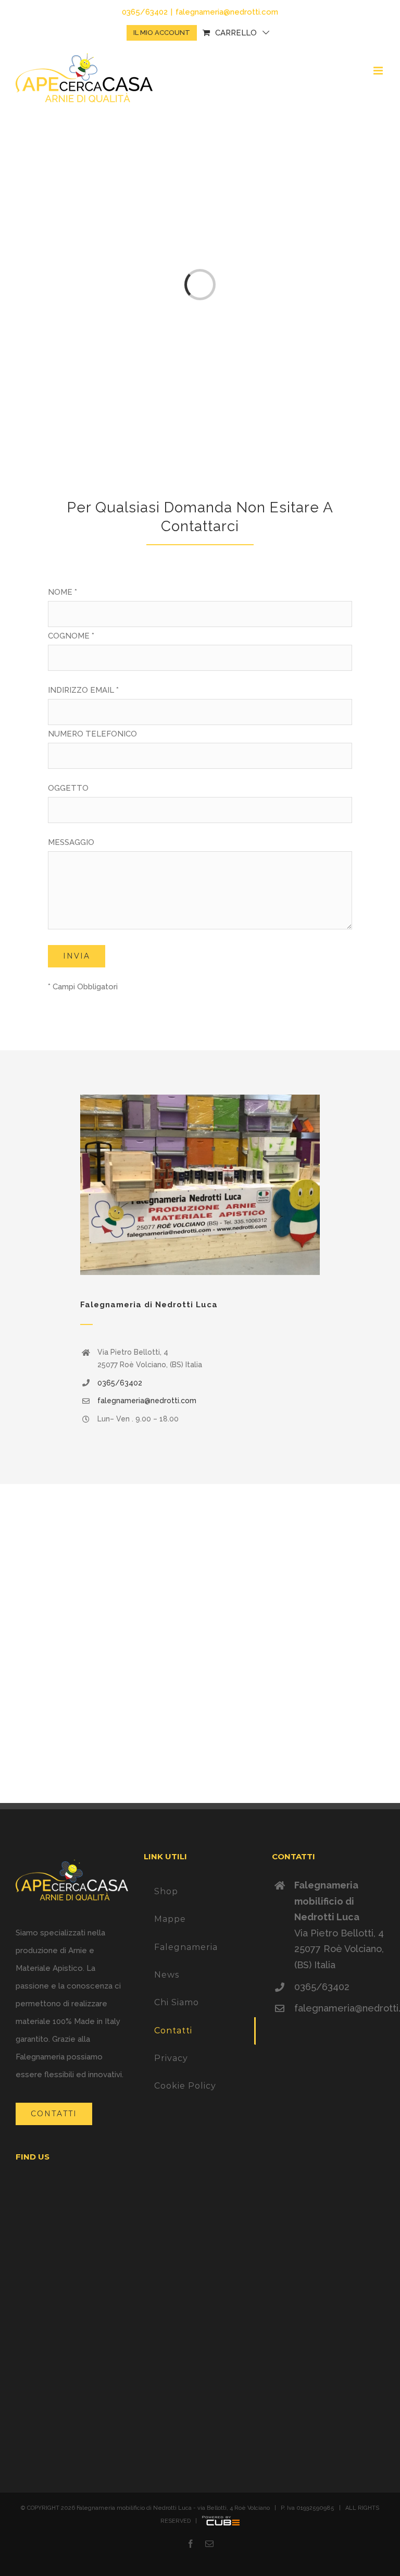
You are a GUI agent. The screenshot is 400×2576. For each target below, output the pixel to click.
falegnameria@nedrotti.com (227, 12)
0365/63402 (120, 1383)
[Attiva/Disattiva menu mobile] (379, 71)
